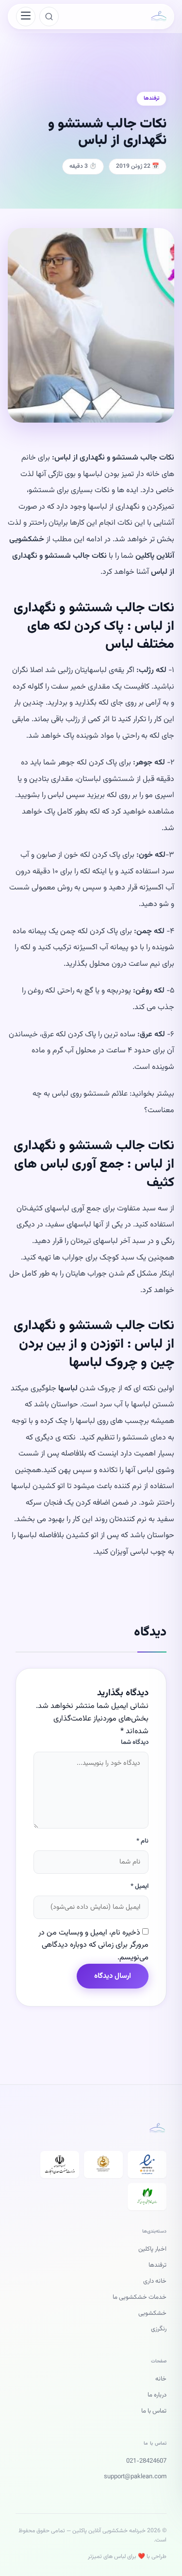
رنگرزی (159, 2329)
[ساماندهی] (103, 2165)
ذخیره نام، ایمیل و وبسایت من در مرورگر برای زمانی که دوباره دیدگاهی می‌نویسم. (93, 1945)
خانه (161, 2379)
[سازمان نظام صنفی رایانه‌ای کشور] (147, 2197)
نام (142, 1841)
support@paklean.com (135, 2477)
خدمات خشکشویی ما (140, 2297)
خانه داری (155, 2281)
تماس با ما (154, 2411)
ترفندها (157, 2265)
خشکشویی (152, 2313)
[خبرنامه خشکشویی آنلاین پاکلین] (159, 17)
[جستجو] (49, 17)
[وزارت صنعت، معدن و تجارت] (60, 2165)
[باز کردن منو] (26, 17)
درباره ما (157, 2395)
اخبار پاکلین (152, 2249)
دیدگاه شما (135, 1742)
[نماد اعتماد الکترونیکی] (147, 2165)
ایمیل (140, 1886)
